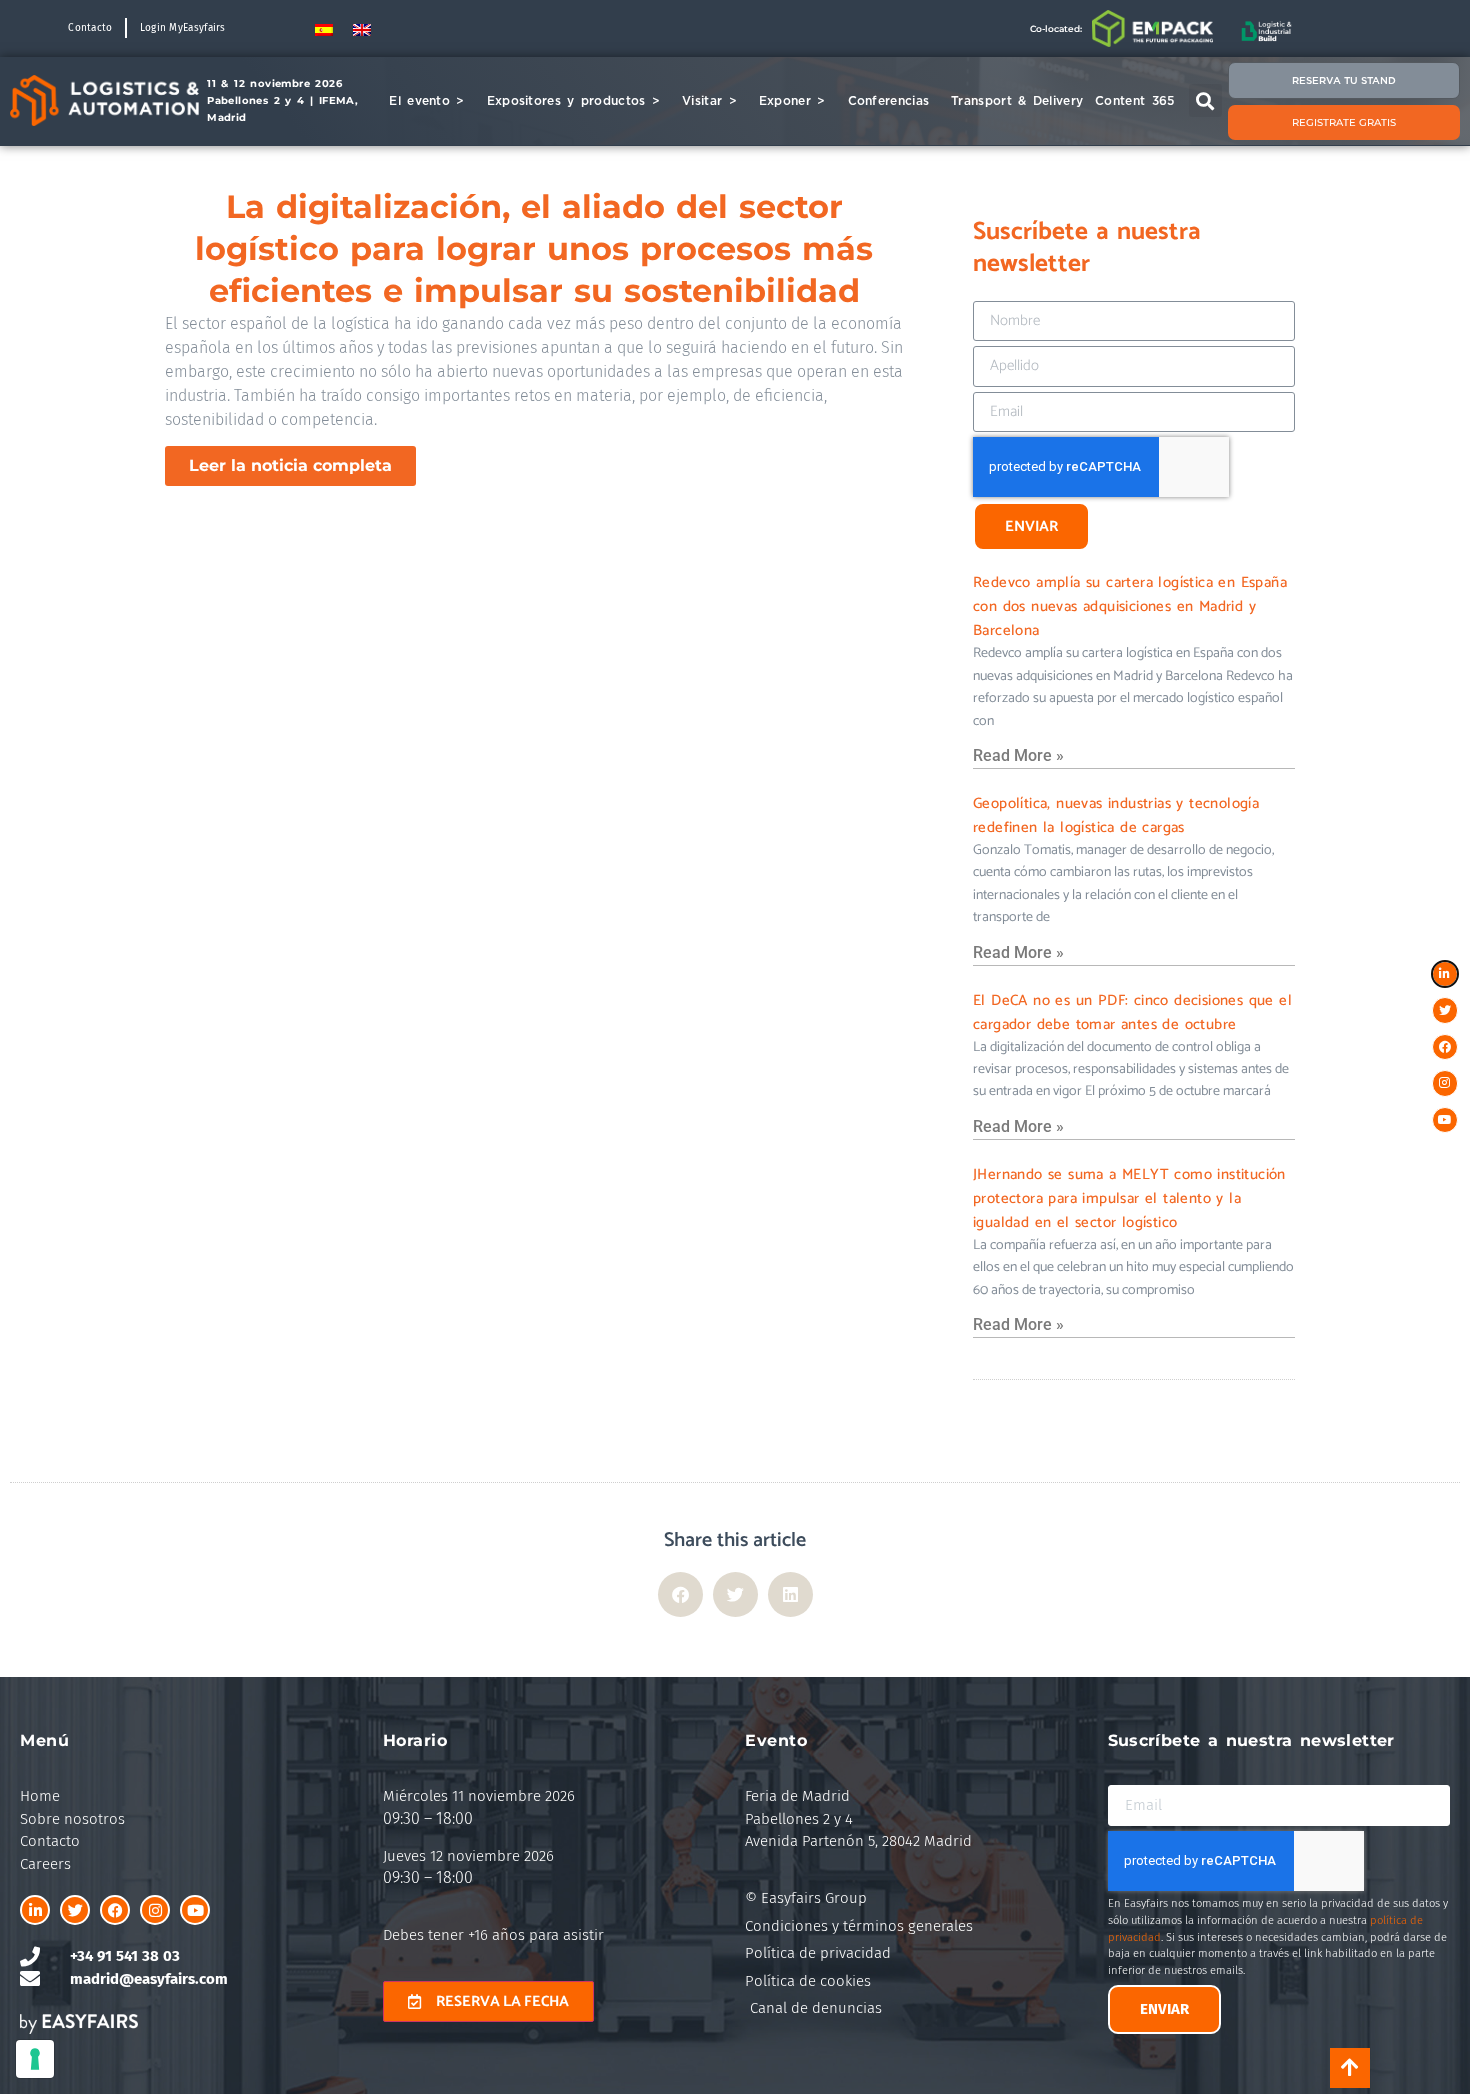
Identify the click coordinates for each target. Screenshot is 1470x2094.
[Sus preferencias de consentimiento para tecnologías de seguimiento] (35, 2059)
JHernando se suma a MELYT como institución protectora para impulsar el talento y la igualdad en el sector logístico (1129, 1198)
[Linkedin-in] (35, 1910)
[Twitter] (75, 1910)
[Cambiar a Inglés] (362, 28)
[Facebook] (115, 1910)
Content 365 (1134, 100)
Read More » (1018, 755)
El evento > (426, 100)
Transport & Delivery (1017, 100)
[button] (1205, 100)
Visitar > (709, 100)
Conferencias (889, 100)
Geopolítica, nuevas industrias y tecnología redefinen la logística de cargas (1116, 815)
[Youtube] (195, 1910)
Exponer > (792, 100)
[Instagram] (155, 1910)
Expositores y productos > (574, 100)
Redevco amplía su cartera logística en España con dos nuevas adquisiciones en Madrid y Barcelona (1130, 606)
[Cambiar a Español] (324, 28)
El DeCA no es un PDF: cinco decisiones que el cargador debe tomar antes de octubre (1132, 1012)
